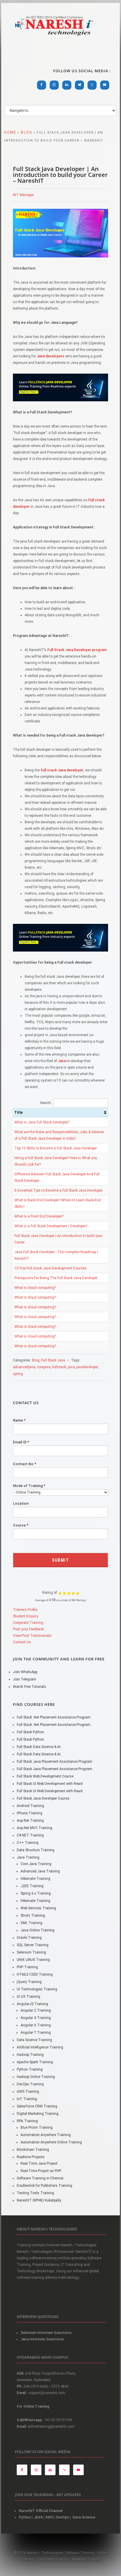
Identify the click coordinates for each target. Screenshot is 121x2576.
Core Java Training (36, 1864)
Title (19, 1113)
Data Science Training (34, 2040)
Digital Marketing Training (38, 2114)
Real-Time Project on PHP (41, 2171)
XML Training (31, 1923)
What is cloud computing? (35, 1288)
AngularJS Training (32, 2004)
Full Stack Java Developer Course (43, 1798)
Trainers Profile (25, 1610)
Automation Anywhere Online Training (51, 2142)
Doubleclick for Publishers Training (44, 2186)
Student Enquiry (26, 1616)
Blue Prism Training (37, 2127)
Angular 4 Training (36, 2018)
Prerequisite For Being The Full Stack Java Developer (56, 1278)
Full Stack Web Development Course (45, 1776)
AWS (49, 2517)
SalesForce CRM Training (37, 2106)
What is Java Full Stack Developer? (42, 1122)
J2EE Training (32, 1886)
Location (21, 1504)
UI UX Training (28, 1997)
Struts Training (33, 1915)
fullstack (59, 1367)
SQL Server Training (33, 1945)
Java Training (28, 1857)
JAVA (38, 2517)
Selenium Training (31, 1952)
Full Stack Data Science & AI (39, 1747)
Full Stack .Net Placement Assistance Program (54, 1717)
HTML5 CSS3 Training (35, 1974)
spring (18, 1374)
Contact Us (22, 1642)
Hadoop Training (30, 2055)
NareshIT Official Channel (41, 2511)
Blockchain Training (33, 2150)
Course (21, 1525)
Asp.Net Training (30, 1821)
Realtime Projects (31, 2157)
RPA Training (27, 2121)
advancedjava (24, 1367)
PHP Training (27, 1967)
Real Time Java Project (39, 2163)
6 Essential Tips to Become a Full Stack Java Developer (58, 1190)
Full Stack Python (30, 1732)
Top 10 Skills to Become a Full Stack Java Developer (56, 1148)
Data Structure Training (36, 1850)
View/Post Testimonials (32, 1636)
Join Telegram (25, 1679)
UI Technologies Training (37, 1989)
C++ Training (28, 1843)
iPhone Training (30, 1813)
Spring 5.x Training (36, 1893)
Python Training (30, 2069)
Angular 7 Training (36, 2033)
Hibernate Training (35, 1879)
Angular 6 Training (36, 2025)
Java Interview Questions (42, 2339)
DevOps (63, 2517)
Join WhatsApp (25, 1672)
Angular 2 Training (36, 2010)
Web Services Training (38, 1908)
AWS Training (28, 2092)
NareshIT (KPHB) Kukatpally (39, 2200)
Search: (46, 1103)
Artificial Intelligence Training (40, 2047)
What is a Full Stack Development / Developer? (51, 1226)
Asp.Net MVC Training (35, 1828)
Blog (36, 1360)
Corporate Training (28, 1623)
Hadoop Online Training (36, 2077)
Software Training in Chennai (40, 2178)
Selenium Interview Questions (46, 2333)
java (71, 1367)
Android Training (30, 1806)
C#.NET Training (30, 1835)
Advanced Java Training (40, 1871)
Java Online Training (37, 1930)
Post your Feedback (28, 1629)
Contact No (25, 1464)
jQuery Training (29, 1982)
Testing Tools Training (35, 2193)
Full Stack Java (53, 1360)
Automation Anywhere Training (46, 2135)
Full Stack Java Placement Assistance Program (54, 1762)
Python (25, 2517)
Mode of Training (29, 1486)
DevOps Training (30, 2084)
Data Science (84, 2517)
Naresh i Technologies (54, 39)
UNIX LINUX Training (33, 1960)
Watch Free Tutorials (30, 1687)
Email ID (21, 1442)
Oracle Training (29, 1938)
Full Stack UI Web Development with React (50, 1784)
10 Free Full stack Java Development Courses (51, 1268)
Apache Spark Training (35, 2062)
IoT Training (27, 2099)
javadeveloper (87, 1367)
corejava (44, 1367)
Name (19, 1420)
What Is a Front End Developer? (39, 1216)
